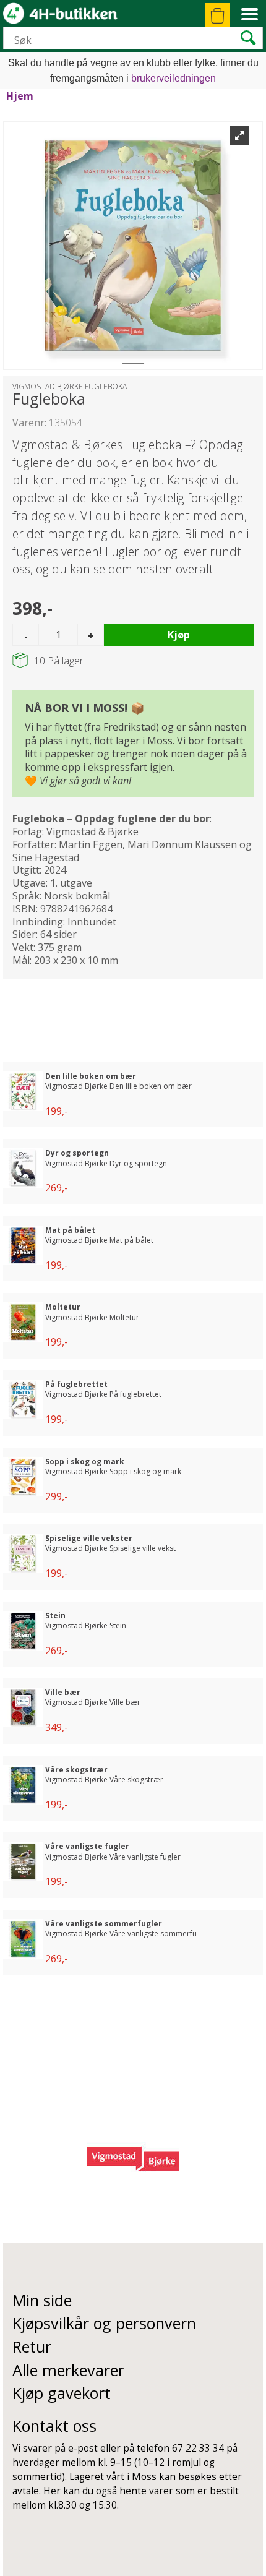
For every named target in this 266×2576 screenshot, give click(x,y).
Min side (42, 2300)
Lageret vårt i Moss (113, 2477)
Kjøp (179, 635)
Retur (32, 2346)
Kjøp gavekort (62, 2393)
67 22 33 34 (198, 2448)
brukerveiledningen (174, 78)
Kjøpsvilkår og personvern (104, 2323)
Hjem (20, 96)
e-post (83, 2448)
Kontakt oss (54, 2426)
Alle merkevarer (68, 2370)
